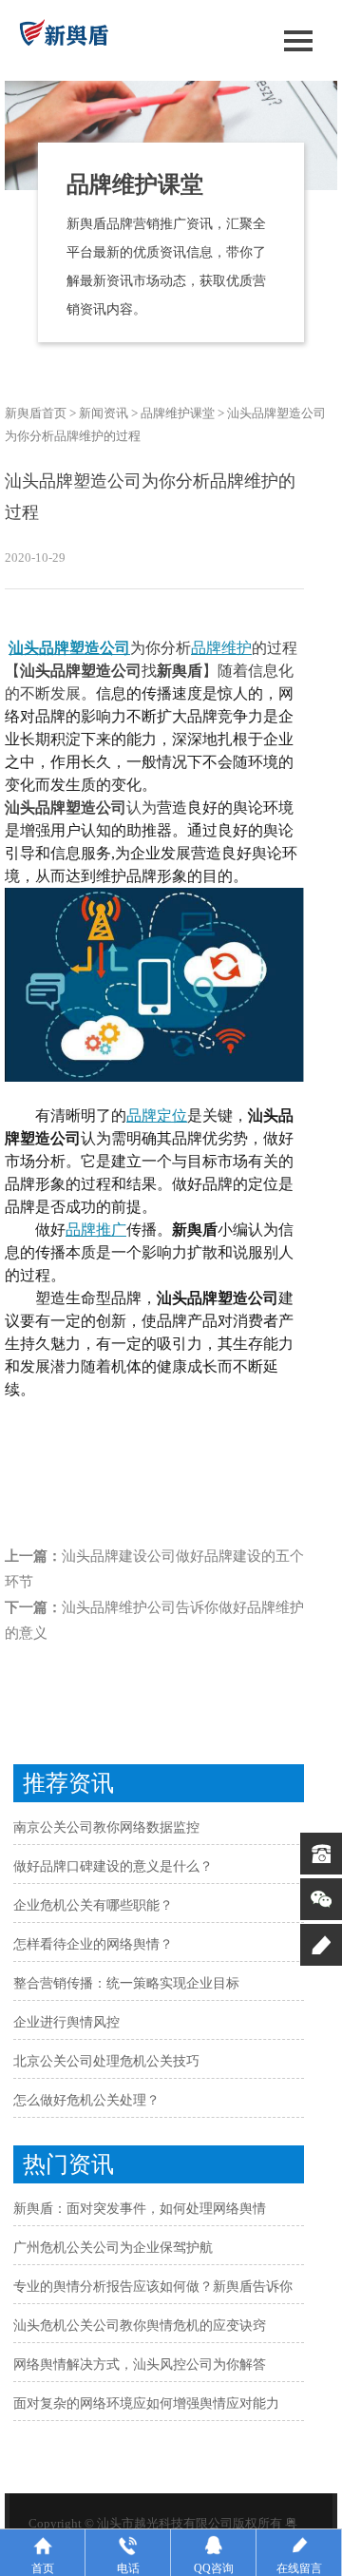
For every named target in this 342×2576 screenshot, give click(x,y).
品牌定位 (157, 1115)
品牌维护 (221, 648)
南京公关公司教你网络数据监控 (106, 1827)
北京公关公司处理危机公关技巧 (106, 2061)
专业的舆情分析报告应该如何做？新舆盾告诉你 (153, 2287)
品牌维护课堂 (178, 413)
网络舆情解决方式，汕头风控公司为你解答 (140, 2365)
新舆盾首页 (36, 413)
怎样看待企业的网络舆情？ (93, 1944)
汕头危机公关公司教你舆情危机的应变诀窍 (140, 2326)
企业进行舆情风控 (66, 2022)
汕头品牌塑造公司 (69, 648)
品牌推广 (96, 1230)
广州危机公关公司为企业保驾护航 (113, 2248)
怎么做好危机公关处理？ (86, 2100)
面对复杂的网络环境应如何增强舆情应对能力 (146, 2403)
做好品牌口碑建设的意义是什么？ (113, 1866)
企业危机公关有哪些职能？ (93, 1905)
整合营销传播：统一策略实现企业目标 (126, 1983)
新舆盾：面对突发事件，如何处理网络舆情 (140, 2209)
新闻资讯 (104, 413)
